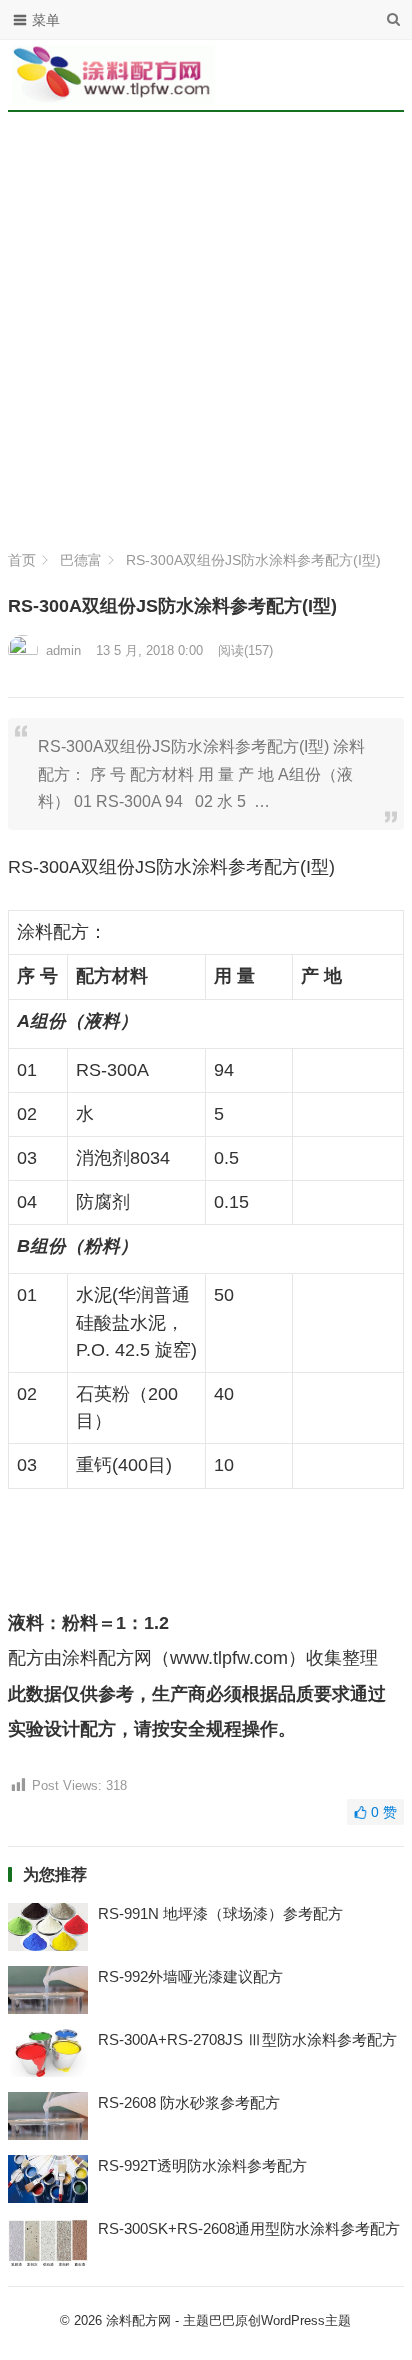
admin (63, 650)
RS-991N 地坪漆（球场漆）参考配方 (220, 1913)
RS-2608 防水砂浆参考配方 (189, 2102)
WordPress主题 (306, 2320)
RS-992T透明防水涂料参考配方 (202, 2165)
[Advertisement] (206, 336)
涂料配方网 (138, 2320)
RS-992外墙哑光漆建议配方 (190, 1976)
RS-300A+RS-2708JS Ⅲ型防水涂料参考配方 (247, 2039)
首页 (22, 560)
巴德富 (81, 560)
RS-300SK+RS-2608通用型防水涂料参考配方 (249, 2228)
